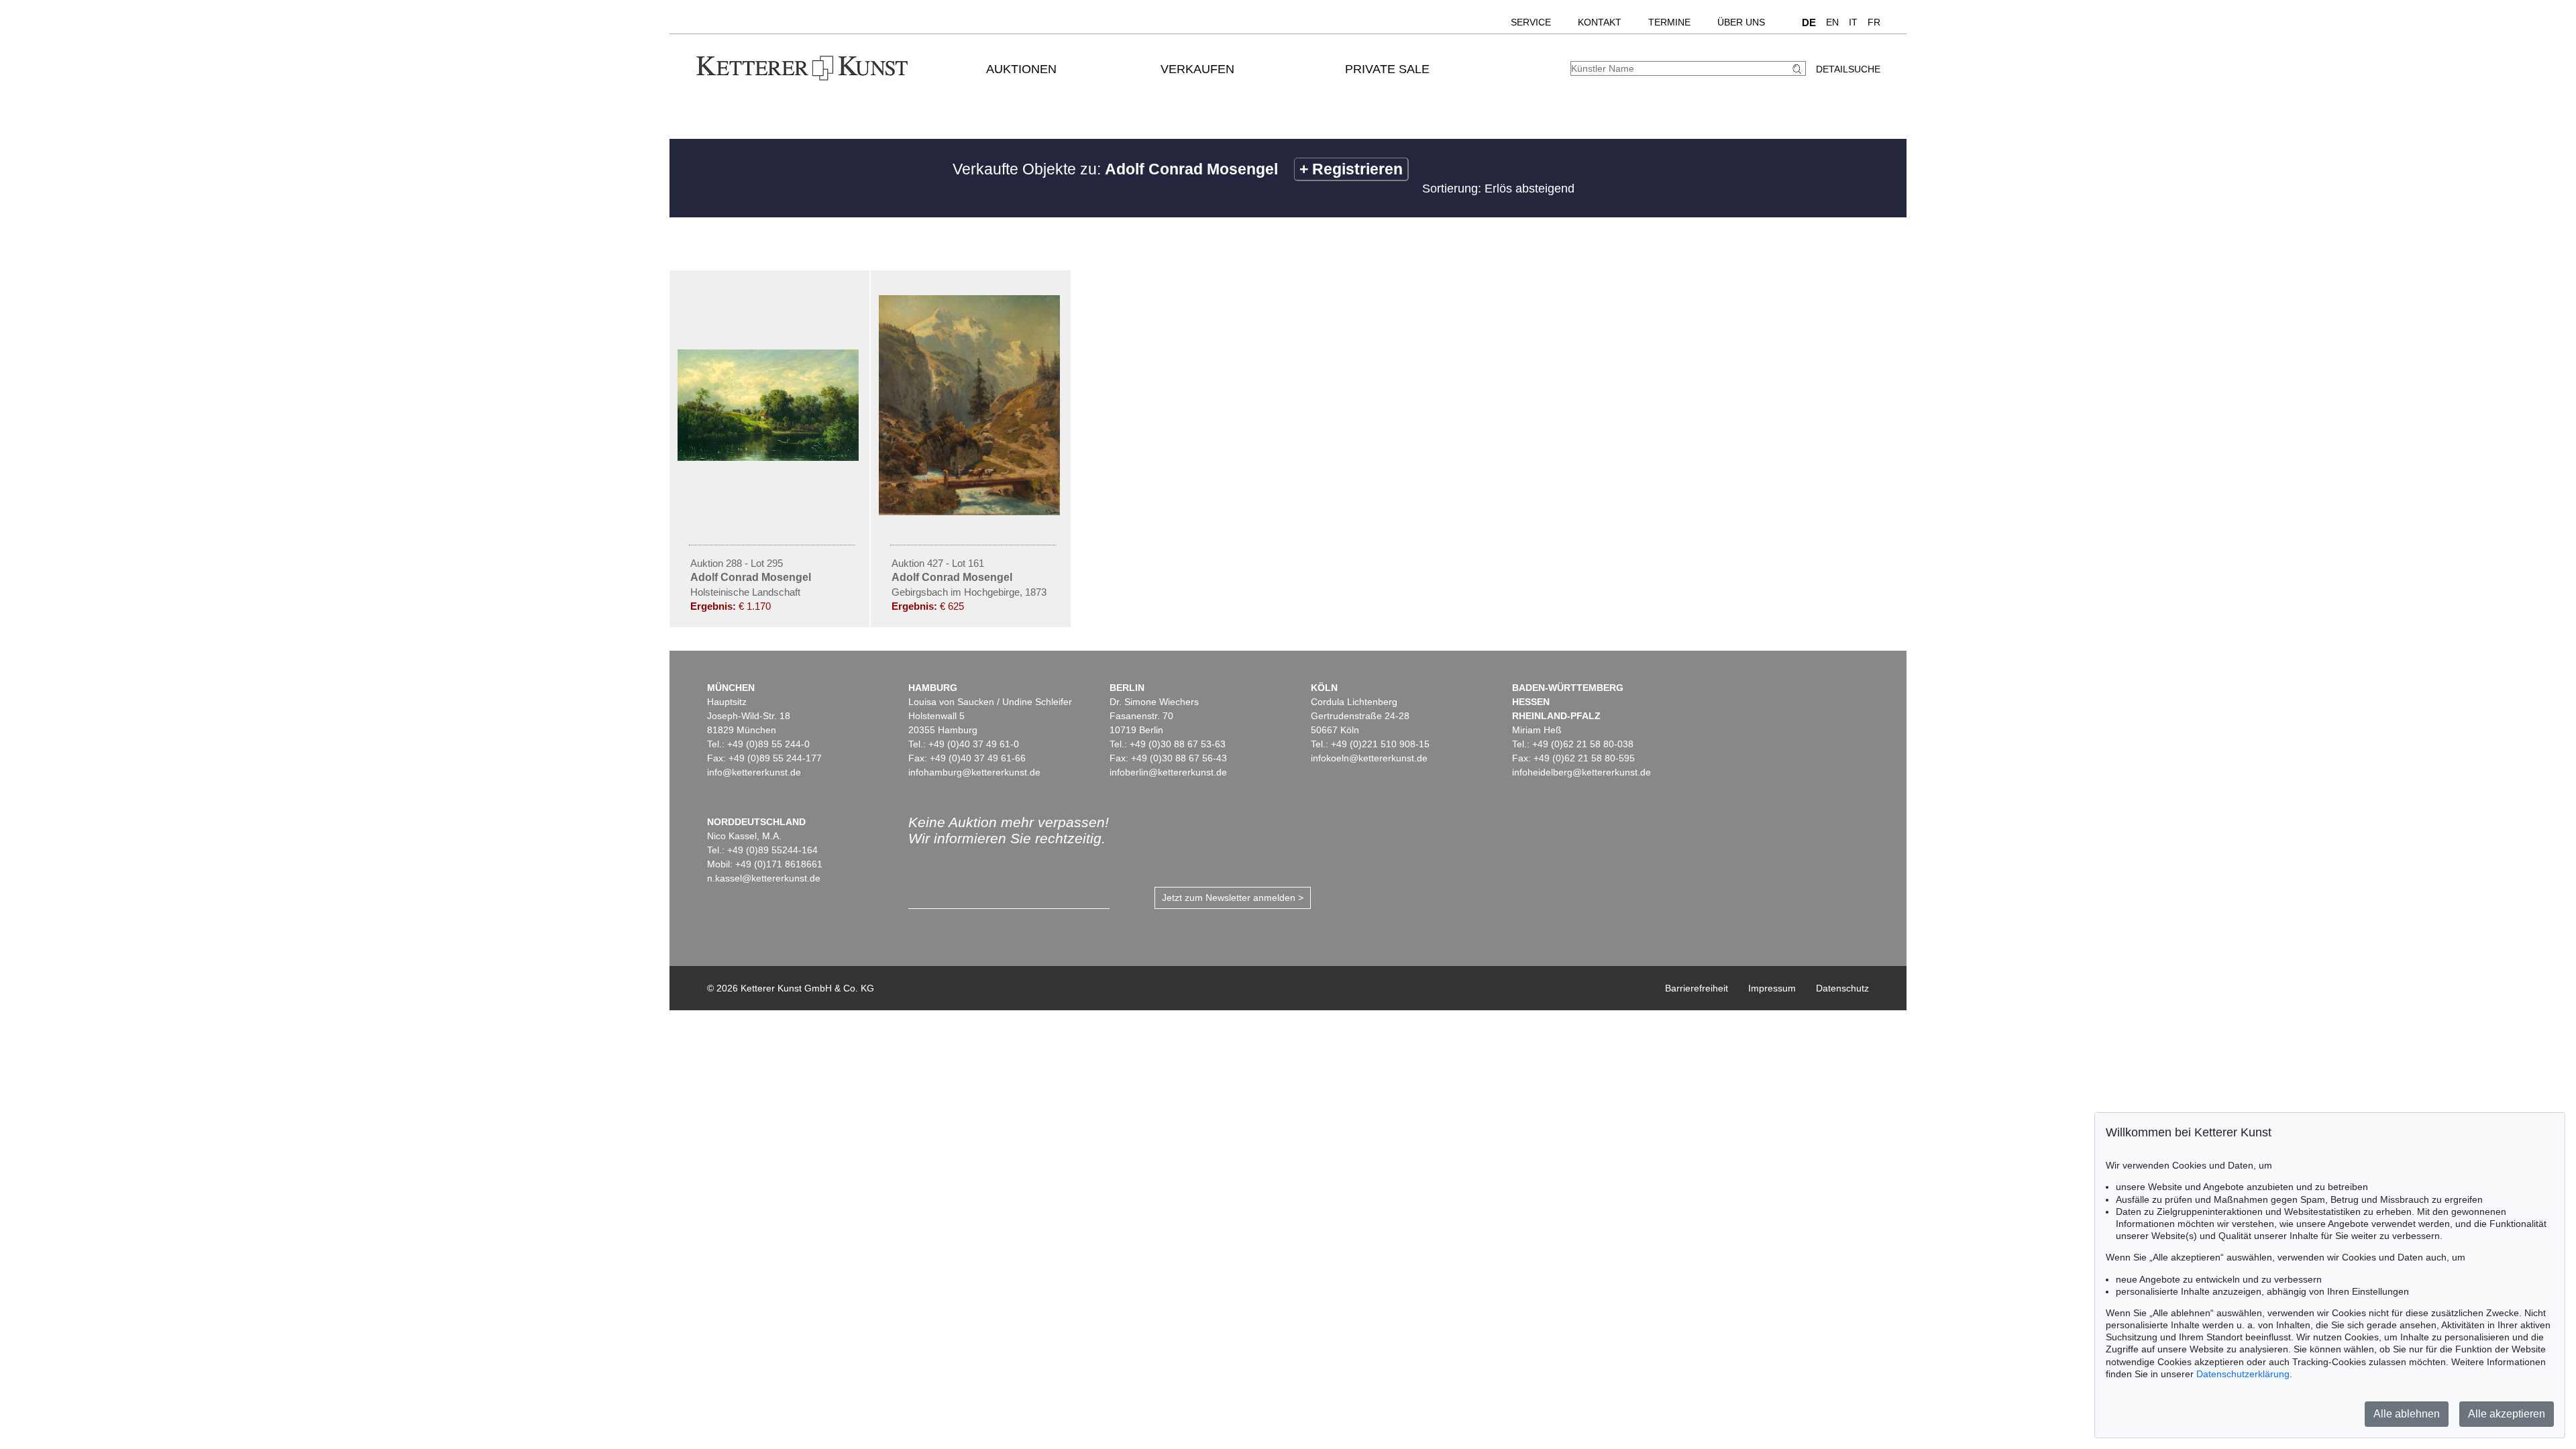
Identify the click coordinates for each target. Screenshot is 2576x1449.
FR (1874, 22)
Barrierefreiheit (1697, 988)
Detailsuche (1848, 69)
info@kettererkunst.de (754, 772)
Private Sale (1387, 69)
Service (1531, 22)
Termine (1669, 22)
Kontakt (1600, 22)
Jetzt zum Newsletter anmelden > (1233, 898)
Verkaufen (1197, 69)
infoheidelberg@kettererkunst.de (1581, 772)
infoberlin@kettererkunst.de (1168, 772)
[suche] (1799, 69)
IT (1853, 22)
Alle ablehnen (2407, 1414)
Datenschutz (1842, 988)
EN (1832, 22)
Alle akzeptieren (2507, 1414)
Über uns (1741, 22)
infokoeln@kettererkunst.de (1369, 758)
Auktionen (1021, 69)
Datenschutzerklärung (2243, 1374)
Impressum (1772, 988)
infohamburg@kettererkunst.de (974, 772)
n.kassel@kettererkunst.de (764, 878)
